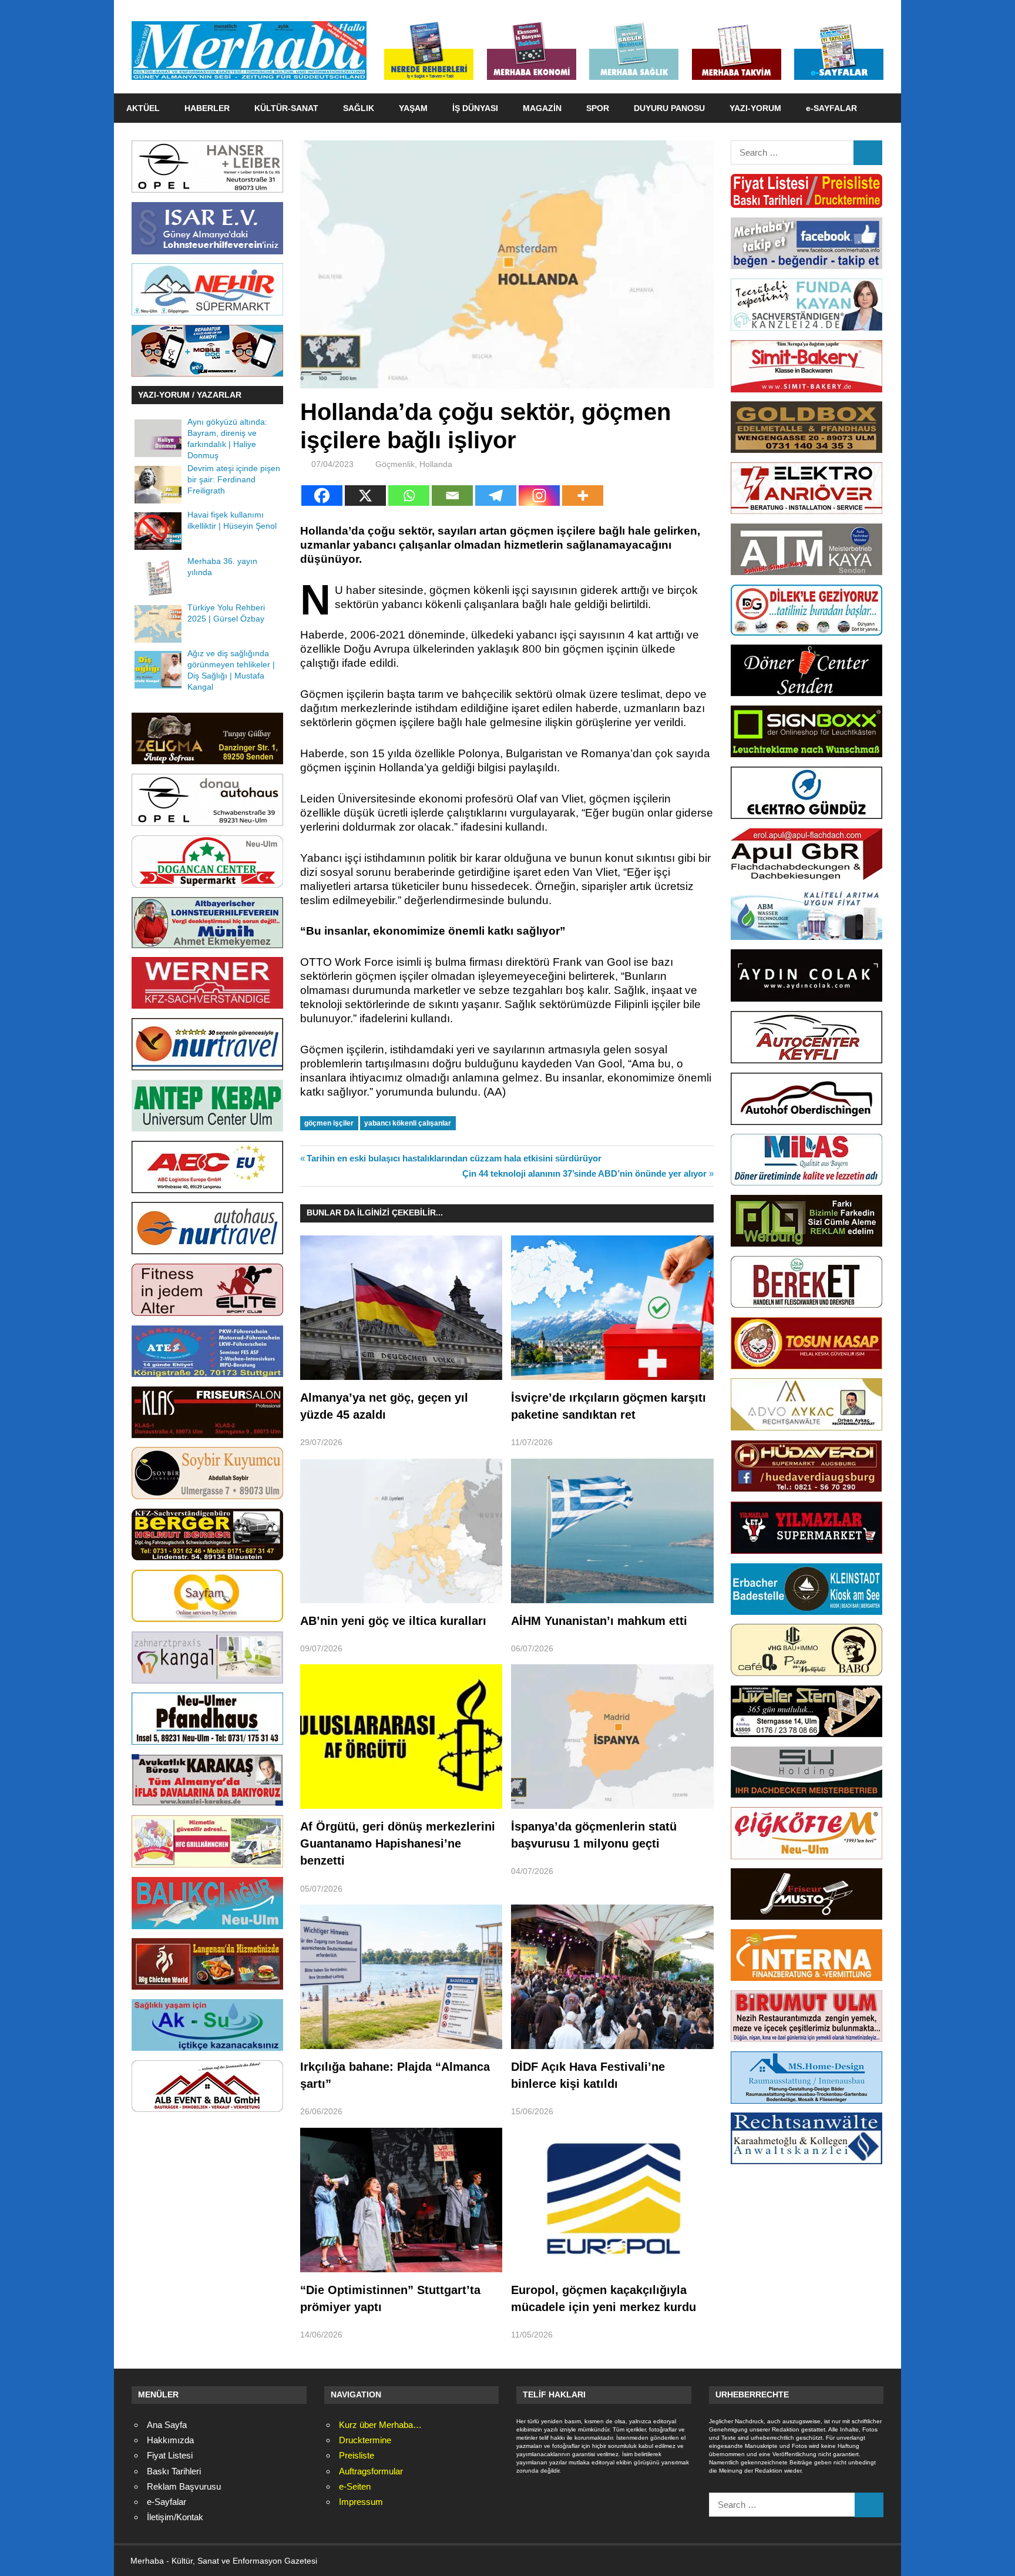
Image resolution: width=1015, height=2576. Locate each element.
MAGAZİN (542, 108)
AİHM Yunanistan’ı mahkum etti (599, 1621)
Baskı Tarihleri (174, 2471)
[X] (365, 496)
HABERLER (207, 108)
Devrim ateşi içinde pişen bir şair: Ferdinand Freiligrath (234, 480)
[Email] (452, 496)
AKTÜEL (143, 108)
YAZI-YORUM (755, 108)
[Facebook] (322, 496)
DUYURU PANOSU (669, 108)
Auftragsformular (371, 2471)
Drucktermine (365, 2440)
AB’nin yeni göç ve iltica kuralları (393, 1621)
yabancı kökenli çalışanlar (408, 1123)
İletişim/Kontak (175, 2517)
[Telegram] (496, 496)
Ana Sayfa (167, 2425)
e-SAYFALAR (831, 108)
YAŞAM (413, 108)
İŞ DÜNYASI (475, 108)
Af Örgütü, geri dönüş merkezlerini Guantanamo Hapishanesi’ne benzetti (398, 1844)
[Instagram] (539, 496)
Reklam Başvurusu (184, 2486)
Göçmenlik (395, 464)
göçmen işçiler (329, 1123)
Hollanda (436, 464)
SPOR (598, 108)
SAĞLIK (359, 108)
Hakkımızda (170, 2440)
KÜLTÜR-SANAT (286, 108)
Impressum (361, 2502)
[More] (583, 496)
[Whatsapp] (409, 496)
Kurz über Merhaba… (380, 2425)
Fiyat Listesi (170, 2455)
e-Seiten (355, 2486)
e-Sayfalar (167, 2502)
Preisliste (357, 2455)
